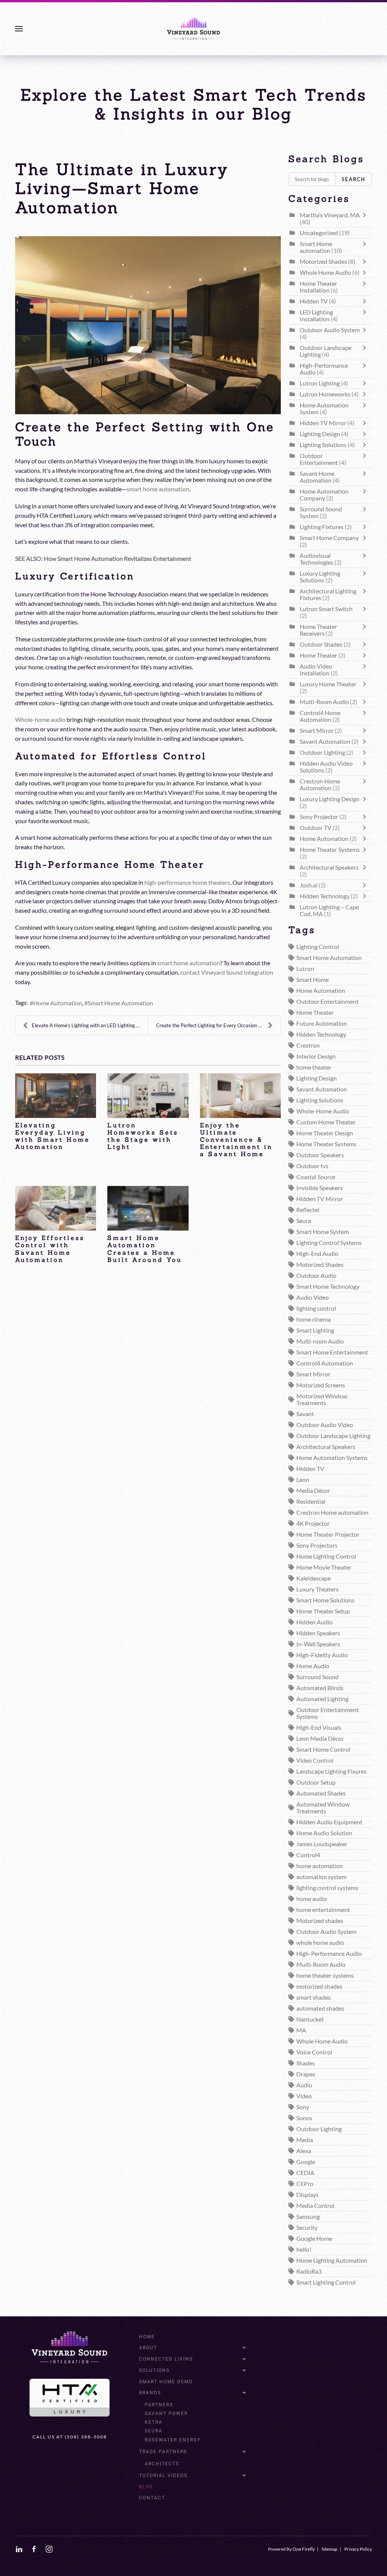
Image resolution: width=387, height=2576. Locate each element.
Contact (152, 2498)
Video (304, 2096)
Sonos (304, 2118)
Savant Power (166, 2413)
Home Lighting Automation (332, 2260)
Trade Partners (163, 2452)
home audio (312, 1899)
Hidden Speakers (318, 1633)
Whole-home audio (40, 720)
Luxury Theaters (317, 1589)
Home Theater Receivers (318, 630)
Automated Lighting (322, 1699)
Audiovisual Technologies (317, 559)
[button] (19, 29)
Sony (303, 2107)
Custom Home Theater (326, 1122)
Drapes (306, 2074)
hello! (304, 2249)
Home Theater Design (325, 1133)
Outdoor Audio (316, 1276)
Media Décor (313, 1491)
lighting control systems (327, 1888)
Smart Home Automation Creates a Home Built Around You (145, 1249)
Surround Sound (317, 1677)
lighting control (316, 1308)
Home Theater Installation (318, 287)
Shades (306, 2063)
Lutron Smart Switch (326, 609)
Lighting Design (320, 434)
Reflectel (308, 1210)
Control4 (308, 1855)
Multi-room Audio (320, 1341)
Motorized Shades (323, 262)
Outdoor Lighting (322, 752)
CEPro (305, 2184)
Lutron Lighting (320, 383)
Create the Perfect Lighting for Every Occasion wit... (212, 1025)
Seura (304, 1221)
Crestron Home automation (332, 1512)
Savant (305, 1414)
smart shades (313, 1997)
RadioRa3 (309, 2271)
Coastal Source (316, 1177)
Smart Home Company (329, 538)
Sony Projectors (317, 1545)
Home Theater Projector (328, 1534)
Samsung (308, 2217)
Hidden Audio (314, 1622)
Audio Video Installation (316, 670)
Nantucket (310, 2019)
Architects (162, 2464)
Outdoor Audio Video (325, 1425)
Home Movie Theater (324, 1567)
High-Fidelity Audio (322, 1655)
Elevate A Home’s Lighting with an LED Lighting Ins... (89, 1025)
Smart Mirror (317, 731)
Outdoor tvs (312, 1166)
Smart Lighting (315, 1330)
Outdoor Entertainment (319, 459)
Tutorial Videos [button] (163, 2475)
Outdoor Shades (321, 644)
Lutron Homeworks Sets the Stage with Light (143, 1136)
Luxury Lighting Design (330, 799)
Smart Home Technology (328, 1286)
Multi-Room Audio (324, 702)
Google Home (314, 2239)
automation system (321, 1877)
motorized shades (319, 1986)
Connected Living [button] (166, 2359)
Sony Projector (319, 817)
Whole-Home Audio (323, 1111)
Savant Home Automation (49, 1270)
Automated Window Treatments (323, 1808)
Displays (307, 2195)
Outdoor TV (316, 828)
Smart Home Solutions (325, 1600)
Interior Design (316, 1056)
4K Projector (313, 1523)
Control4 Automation (325, 1363)
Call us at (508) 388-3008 (70, 2437)
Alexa (304, 2151)
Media (305, 2140)
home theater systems (325, 1975)
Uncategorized (319, 233)
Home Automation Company (324, 495)
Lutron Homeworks (325, 394)
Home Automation (58, 1003)
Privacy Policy (358, 2549)
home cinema (313, 1319)
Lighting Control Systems (329, 1243)
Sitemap (330, 2549)
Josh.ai (309, 885)
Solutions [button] (154, 2370)
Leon (303, 1480)
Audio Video (313, 1297)
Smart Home (313, 980)
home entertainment (323, 1910)
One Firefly (304, 2549)
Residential (311, 1502)
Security (307, 2228)
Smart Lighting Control (326, 2282)
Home (147, 2337)
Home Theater (318, 655)
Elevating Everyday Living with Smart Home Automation (53, 1136)
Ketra (154, 2422)
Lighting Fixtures (322, 527)
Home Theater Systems (330, 850)
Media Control (315, 2206)
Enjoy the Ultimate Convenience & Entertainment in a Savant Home (236, 1140)
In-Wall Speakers (318, 1644)
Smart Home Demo (166, 2382)
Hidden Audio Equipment (329, 1822)
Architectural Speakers (329, 867)
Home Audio (313, 1666)
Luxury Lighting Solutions (320, 577)
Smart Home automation (139, 1270)
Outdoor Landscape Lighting (333, 1436)
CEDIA (305, 2173)
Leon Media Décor (320, 1738)
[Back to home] (193, 29)
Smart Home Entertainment (332, 1352)
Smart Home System (323, 1232)
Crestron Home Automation (320, 785)
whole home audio (320, 1943)
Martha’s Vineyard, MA (330, 215)
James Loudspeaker (322, 1844)
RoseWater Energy (173, 2440)
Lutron (305, 969)
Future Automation (322, 1023)
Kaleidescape (313, 1578)
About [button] (148, 2348)
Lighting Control (318, 947)
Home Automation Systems (332, 1458)
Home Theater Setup (323, 1611)
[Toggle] (366, 218)
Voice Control (314, 2052)
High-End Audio (317, 1254)
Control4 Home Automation (320, 716)
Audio (304, 2085)
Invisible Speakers (320, 1188)
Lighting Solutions (323, 445)
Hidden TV (314, 301)
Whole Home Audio (325, 272)
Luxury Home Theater (328, 684)
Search (354, 179)
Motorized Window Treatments (322, 1399)
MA (301, 2030)
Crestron (308, 1045)
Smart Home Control (323, 1749)
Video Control (315, 1760)
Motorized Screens (321, 1385)
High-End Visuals (319, 1728)
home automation (320, 1866)
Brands (150, 2393)
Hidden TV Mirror (323, 423)
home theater (314, 1067)
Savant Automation (326, 742)
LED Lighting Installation (316, 316)
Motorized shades (320, 1921)
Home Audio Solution (324, 1833)
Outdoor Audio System (330, 330)
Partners (159, 2405)
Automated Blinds (320, 1688)
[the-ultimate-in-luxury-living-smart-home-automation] (148, 325)
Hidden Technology (325, 896)
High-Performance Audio (329, 1954)
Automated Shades (321, 1793)
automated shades (320, 2008)
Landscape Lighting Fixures (331, 1771)
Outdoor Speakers (320, 1155)
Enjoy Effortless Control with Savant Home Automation (50, 1249)
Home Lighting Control (326, 1556)
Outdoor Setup (316, 1782)
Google (306, 2162)
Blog (146, 2487)
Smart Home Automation (120, 1003)
